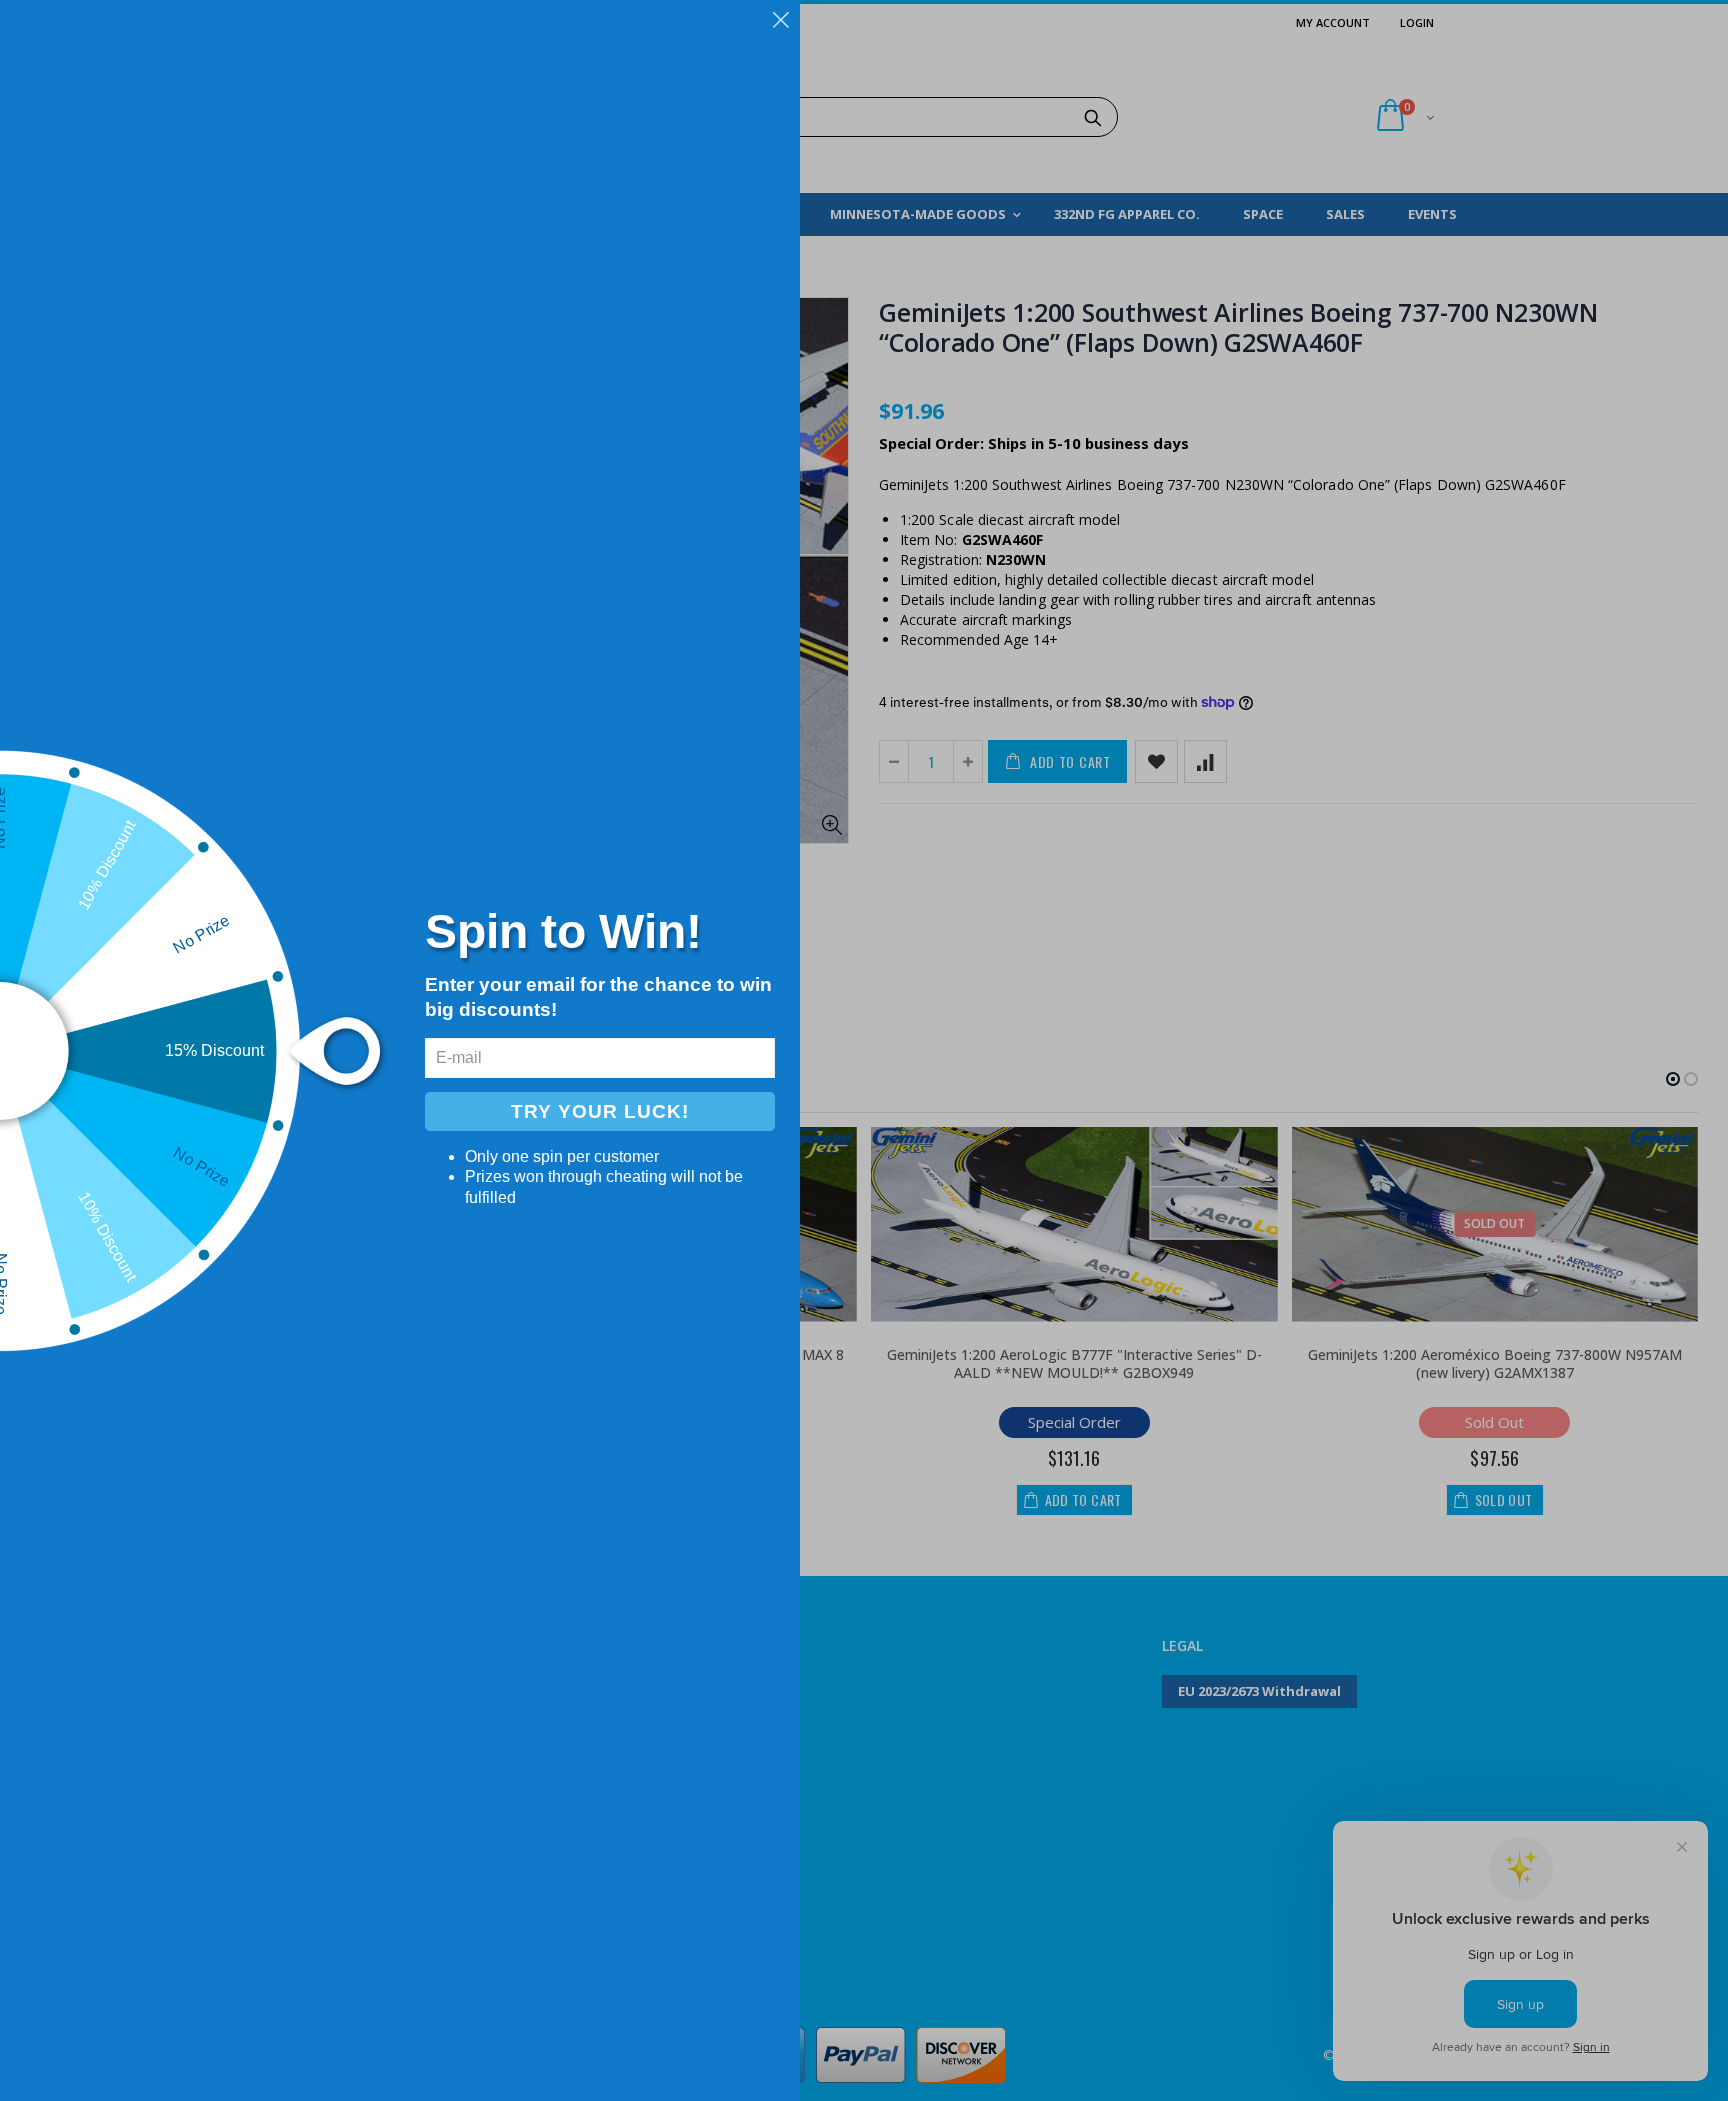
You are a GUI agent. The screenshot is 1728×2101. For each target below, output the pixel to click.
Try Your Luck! (600, 1111)
